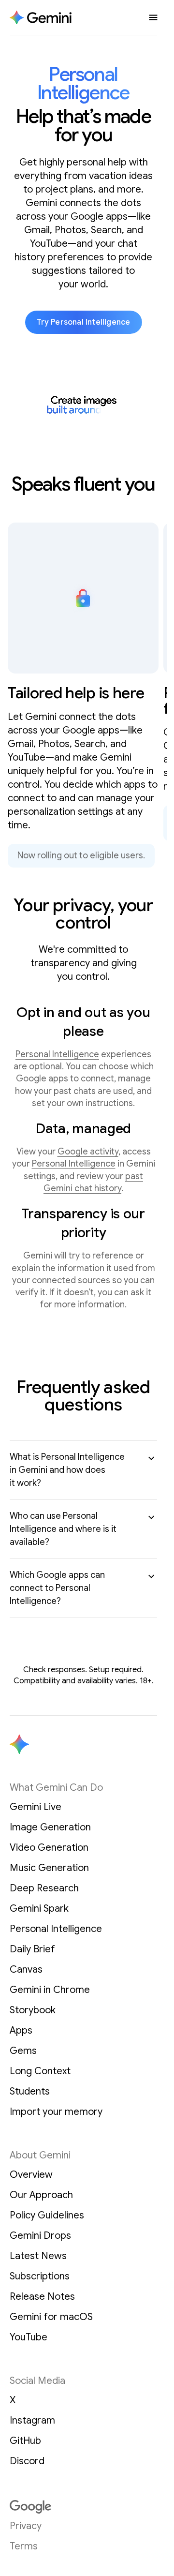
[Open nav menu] (153, 17)
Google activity (88, 1152)
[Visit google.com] (83, 2507)
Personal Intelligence (57, 1054)
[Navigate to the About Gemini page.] (41, 18)
